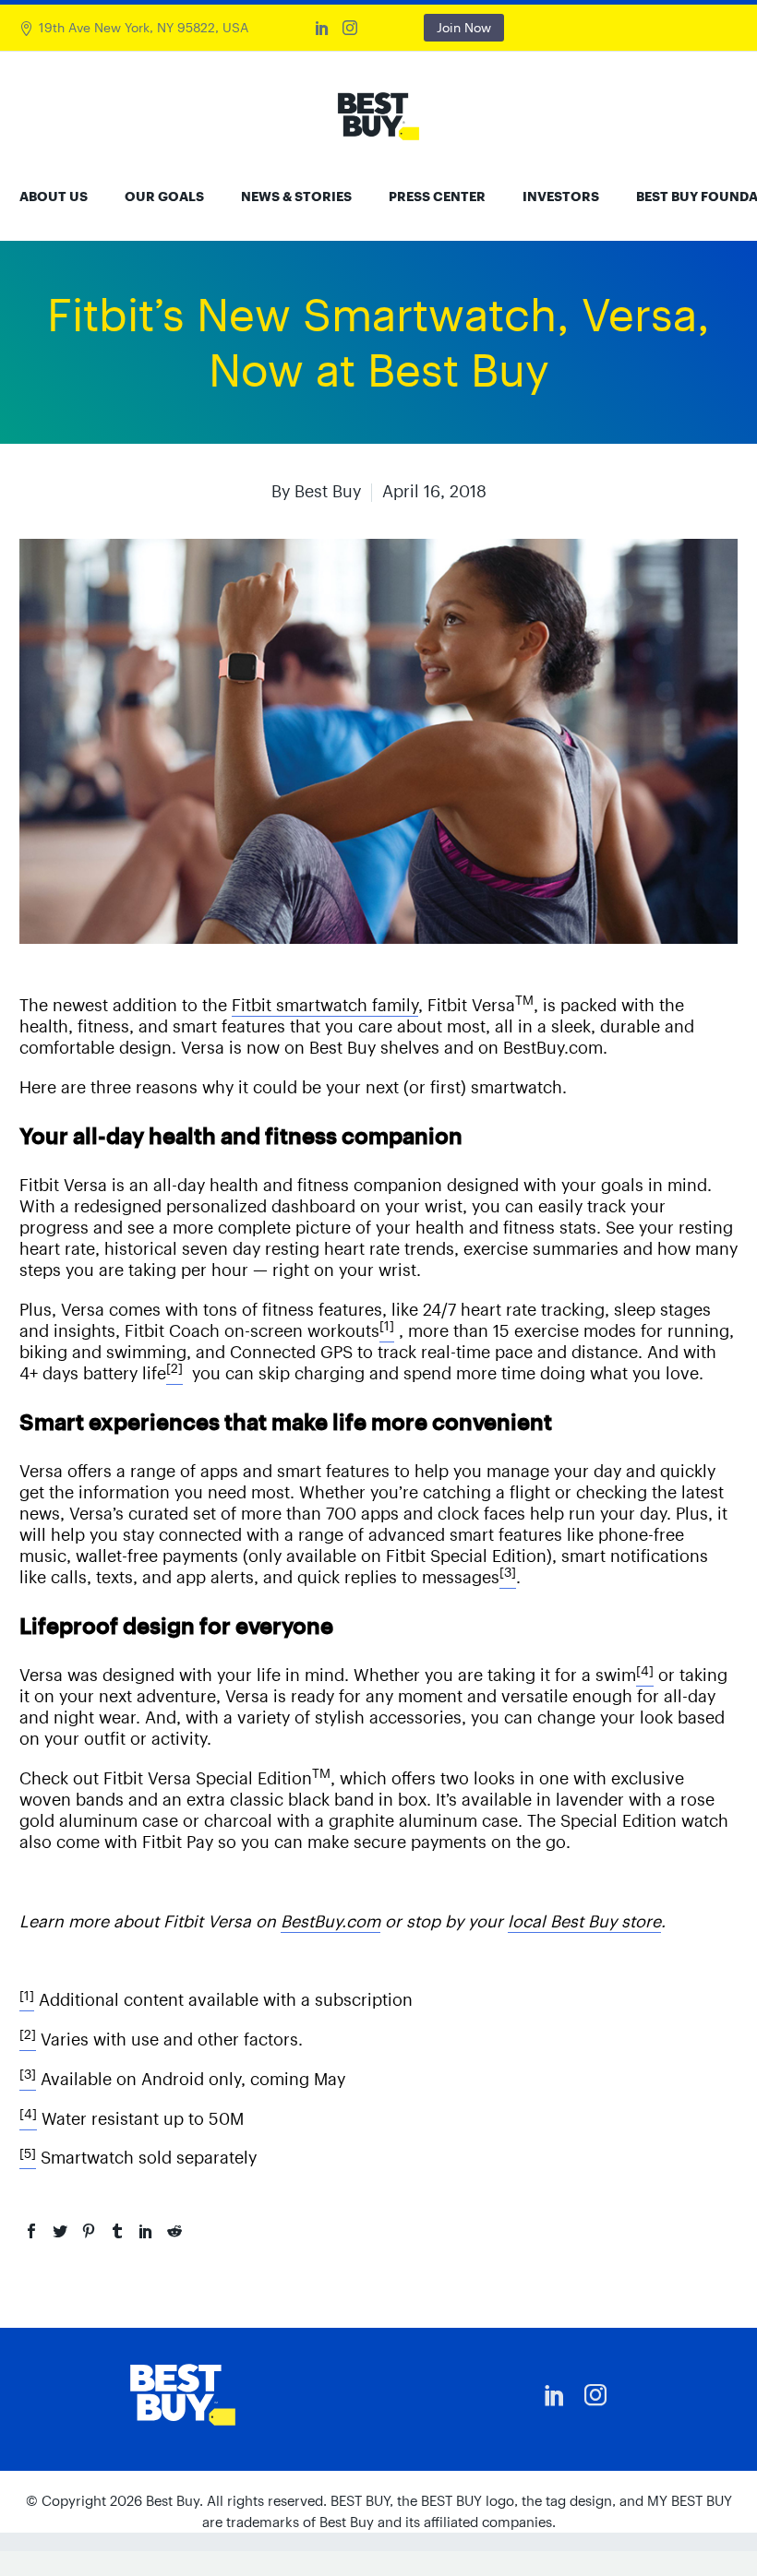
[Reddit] (174, 2231)
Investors (561, 197)
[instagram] (595, 2395)
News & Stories (296, 197)
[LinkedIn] (322, 28)
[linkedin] (555, 2395)
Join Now (464, 28)
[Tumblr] (117, 2231)
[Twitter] (60, 2231)
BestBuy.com (330, 1921)
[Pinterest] (89, 2231)
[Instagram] (350, 28)
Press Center (437, 197)
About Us (54, 197)
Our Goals (164, 197)
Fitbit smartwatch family (325, 1005)
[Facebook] (31, 2231)
